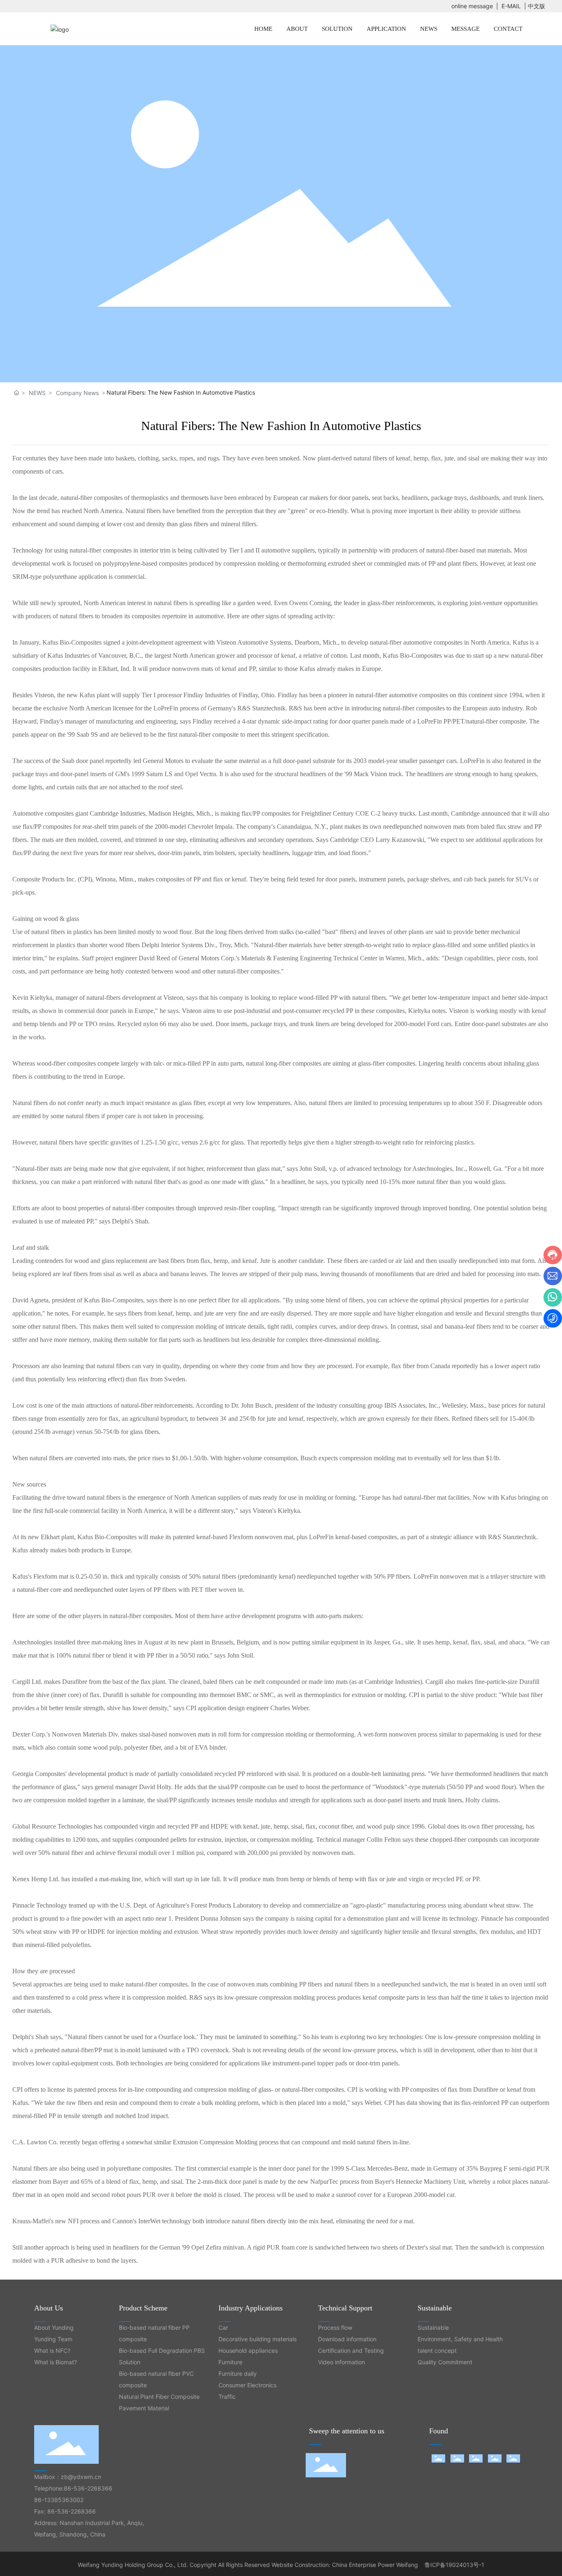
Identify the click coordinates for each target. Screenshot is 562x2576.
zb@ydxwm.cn (81, 2477)
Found (439, 2431)
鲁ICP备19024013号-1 (454, 2565)
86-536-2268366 (88, 2488)
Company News (77, 393)
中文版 (536, 6)
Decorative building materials (258, 2339)
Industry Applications (251, 2308)
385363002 (67, 2500)
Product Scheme (143, 2308)
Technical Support (345, 2308)
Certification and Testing (351, 2351)
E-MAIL (511, 6)
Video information (341, 2362)
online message (472, 6)
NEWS (37, 393)
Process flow (335, 2327)
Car (223, 2327)
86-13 (42, 2500)
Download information (347, 2339)
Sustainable (435, 2308)
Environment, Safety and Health (460, 2339)
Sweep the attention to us (347, 2431)
